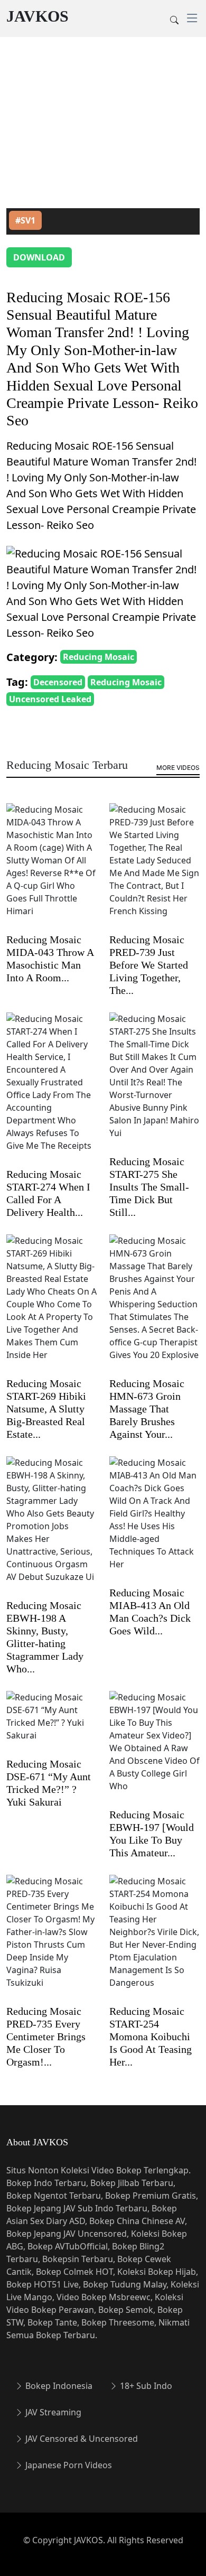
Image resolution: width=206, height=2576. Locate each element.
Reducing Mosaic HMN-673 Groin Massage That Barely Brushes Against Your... (147, 1409)
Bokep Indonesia (58, 2386)
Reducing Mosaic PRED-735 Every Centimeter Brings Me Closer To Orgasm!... (46, 2036)
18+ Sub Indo (145, 2386)
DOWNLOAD (39, 257)
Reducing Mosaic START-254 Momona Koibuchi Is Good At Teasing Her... (151, 2036)
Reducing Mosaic (99, 657)
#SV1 (25, 220)
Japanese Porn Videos (68, 2465)
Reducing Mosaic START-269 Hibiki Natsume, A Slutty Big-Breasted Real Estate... (46, 1409)
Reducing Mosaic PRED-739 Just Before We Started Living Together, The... (149, 965)
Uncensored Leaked (50, 699)
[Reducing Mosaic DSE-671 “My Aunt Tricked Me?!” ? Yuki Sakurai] (51, 1723)
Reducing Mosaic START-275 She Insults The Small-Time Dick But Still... (149, 1187)
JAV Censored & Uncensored (81, 2439)
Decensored (58, 682)
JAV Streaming (52, 2412)
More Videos (178, 768)
